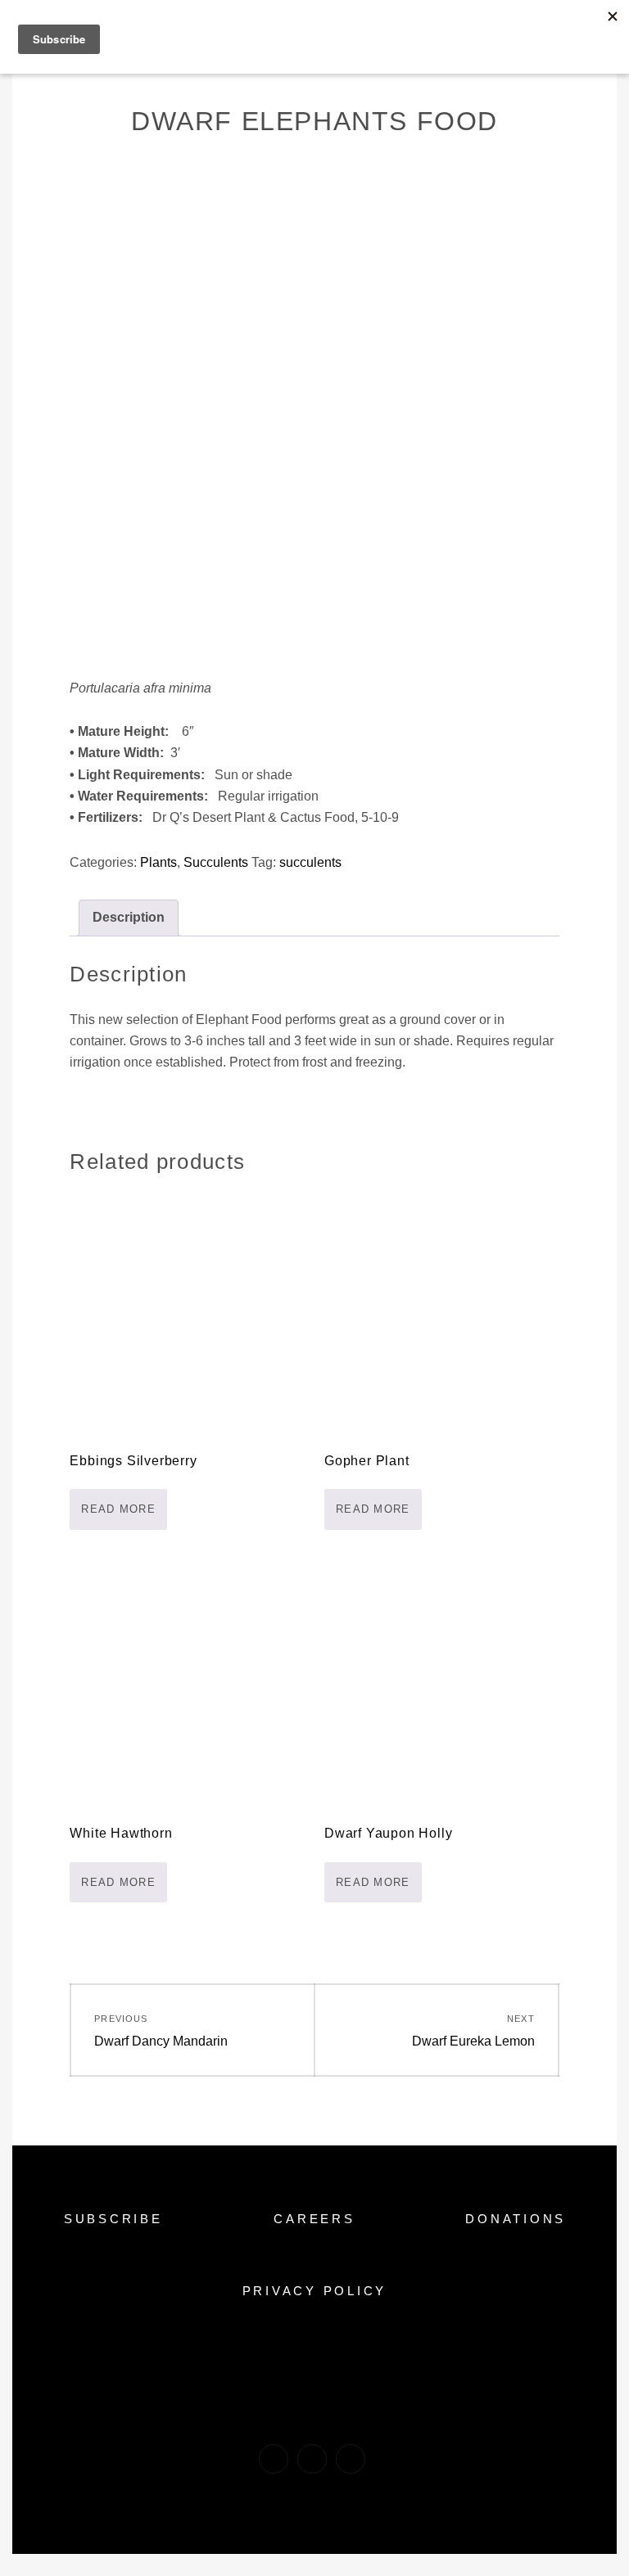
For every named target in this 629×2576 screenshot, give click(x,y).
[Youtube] (351, 2459)
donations (516, 2219)
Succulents (216, 862)
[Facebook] (274, 2459)
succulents (310, 862)
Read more (118, 1509)
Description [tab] (129, 917)
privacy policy (315, 2291)
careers (314, 2219)
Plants (158, 862)
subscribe (113, 2219)
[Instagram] (312, 2459)
